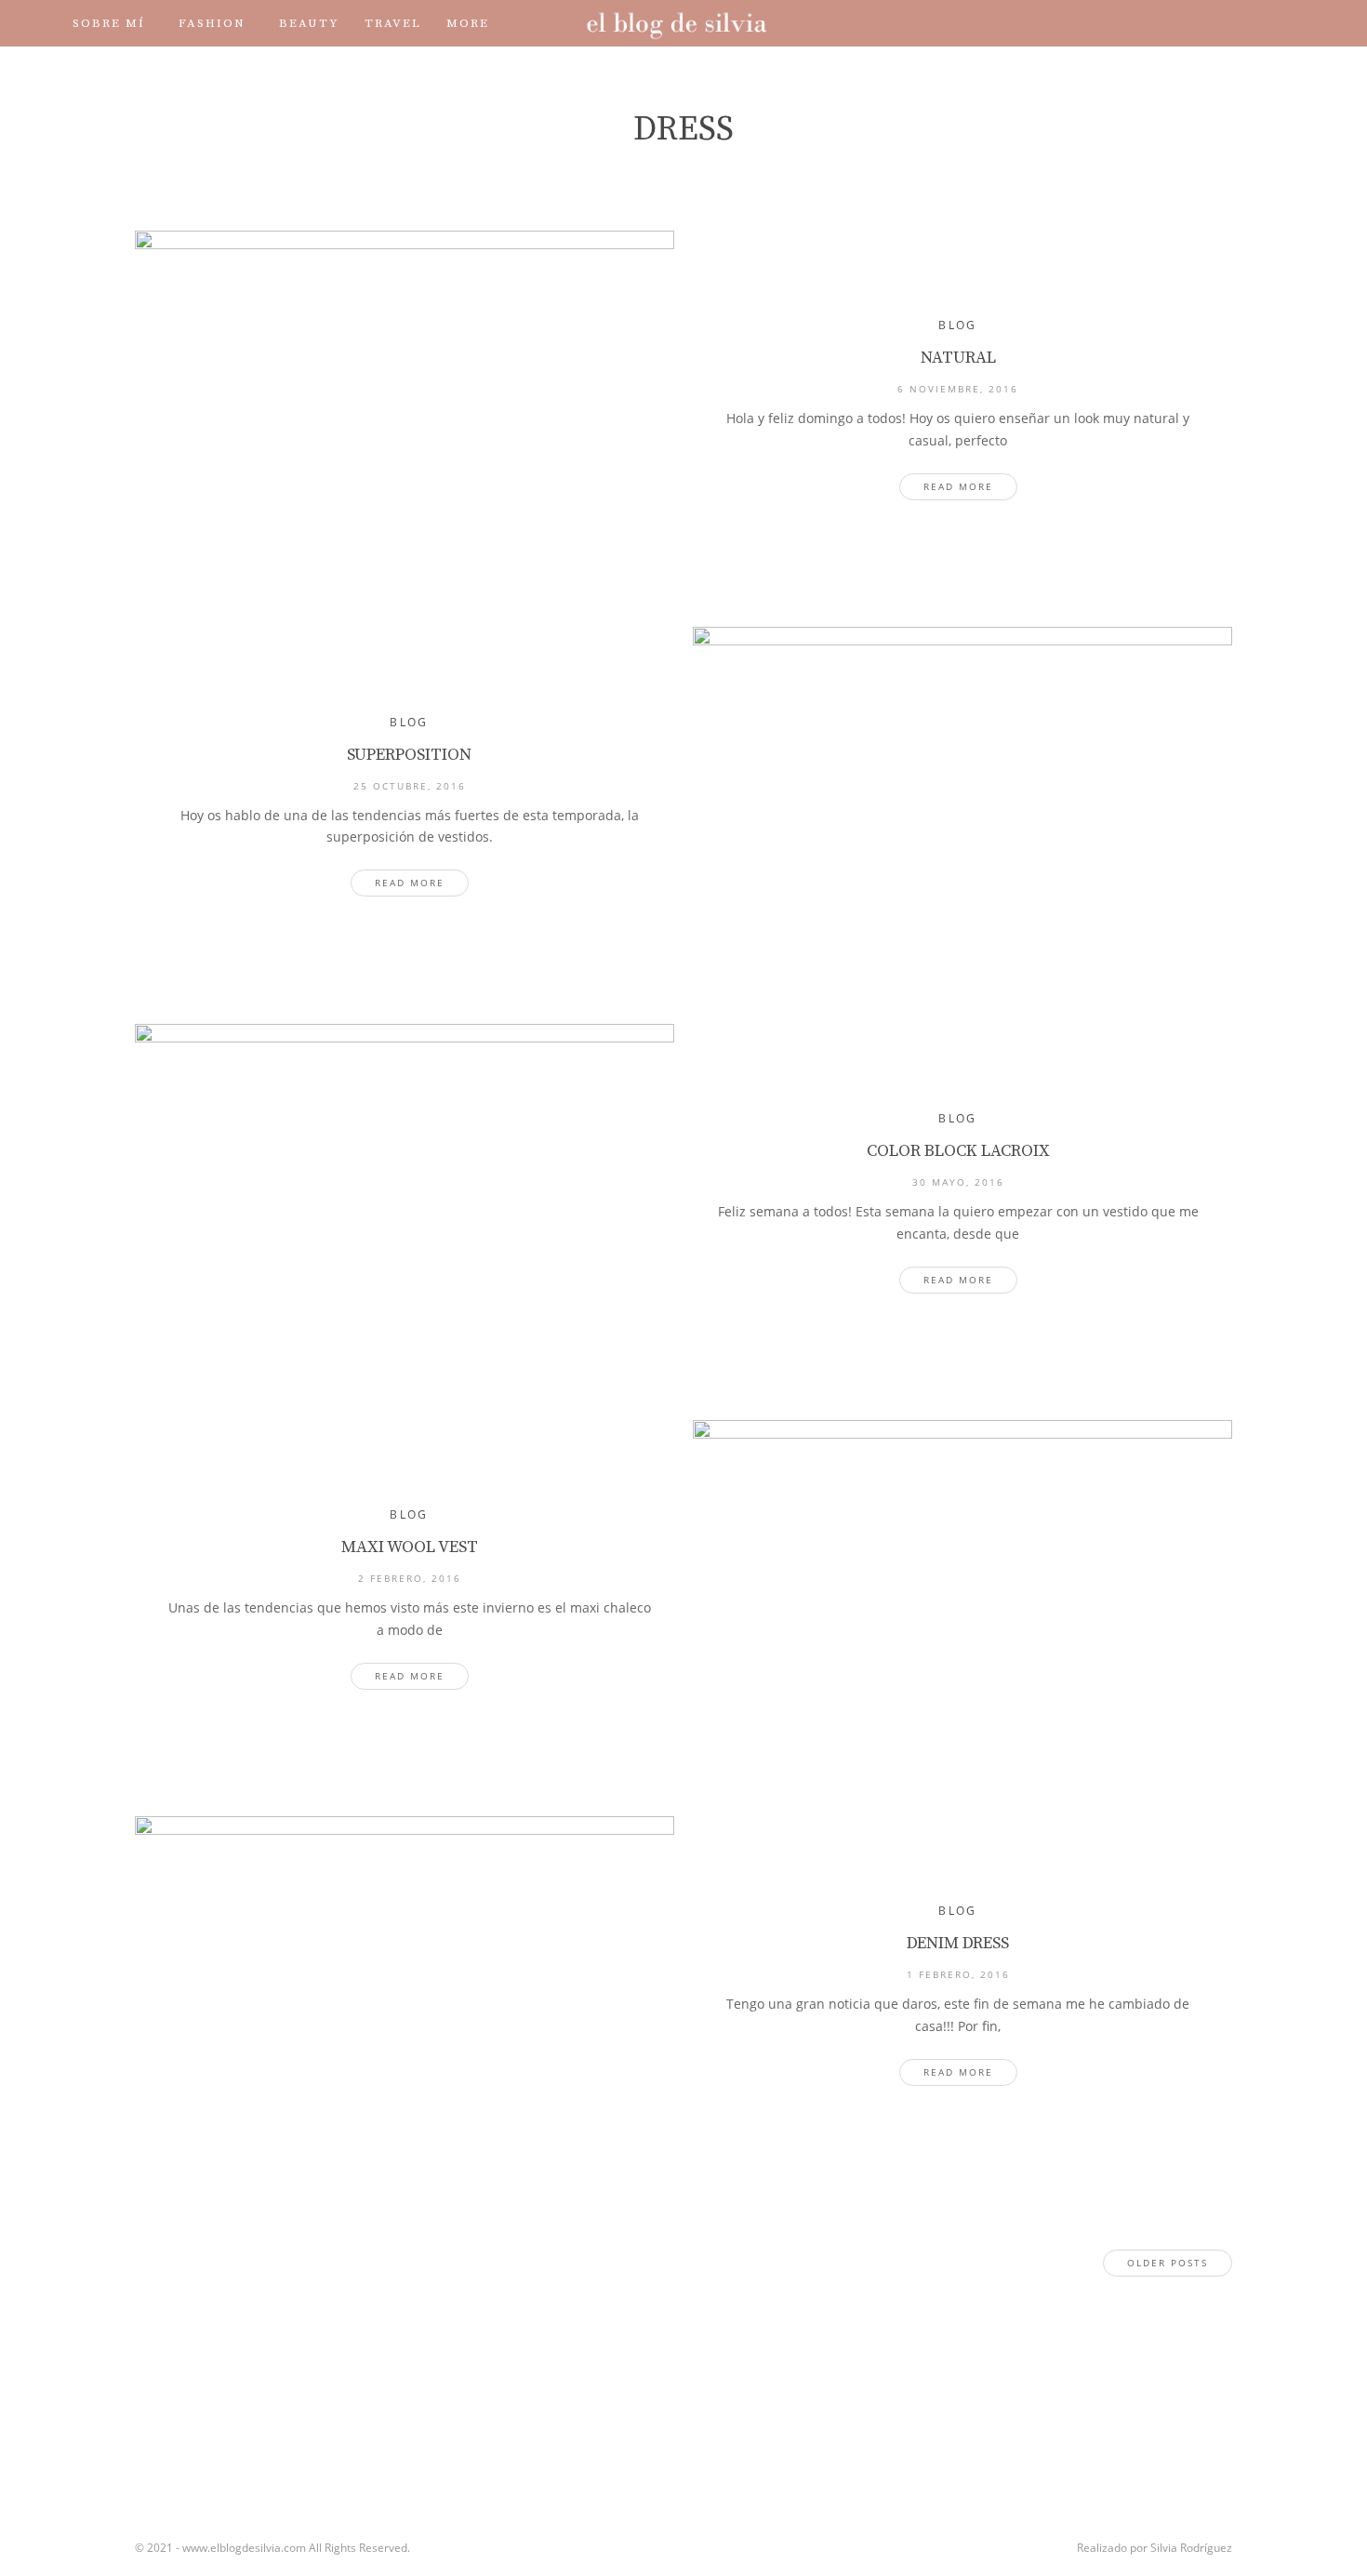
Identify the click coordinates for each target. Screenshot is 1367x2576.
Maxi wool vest (410, 1547)
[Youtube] (1202, 23)
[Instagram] (1176, 23)
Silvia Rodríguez (1191, 2548)
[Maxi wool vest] (962, 1600)
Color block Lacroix (958, 1151)
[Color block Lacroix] (405, 1203)
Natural (958, 358)
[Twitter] (1150, 23)
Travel (393, 23)
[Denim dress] (405, 1996)
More (468, 23)
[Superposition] (962, 806)
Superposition (409, 755)
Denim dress (958, 1943)
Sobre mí (109, 23)
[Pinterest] (1228, 23)
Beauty (309, 23)
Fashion (212, 23)
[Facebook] (1124, 23)
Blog (958, 325)
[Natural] (405, 410)
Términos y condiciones (291, 70)
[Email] (1254, 23)
